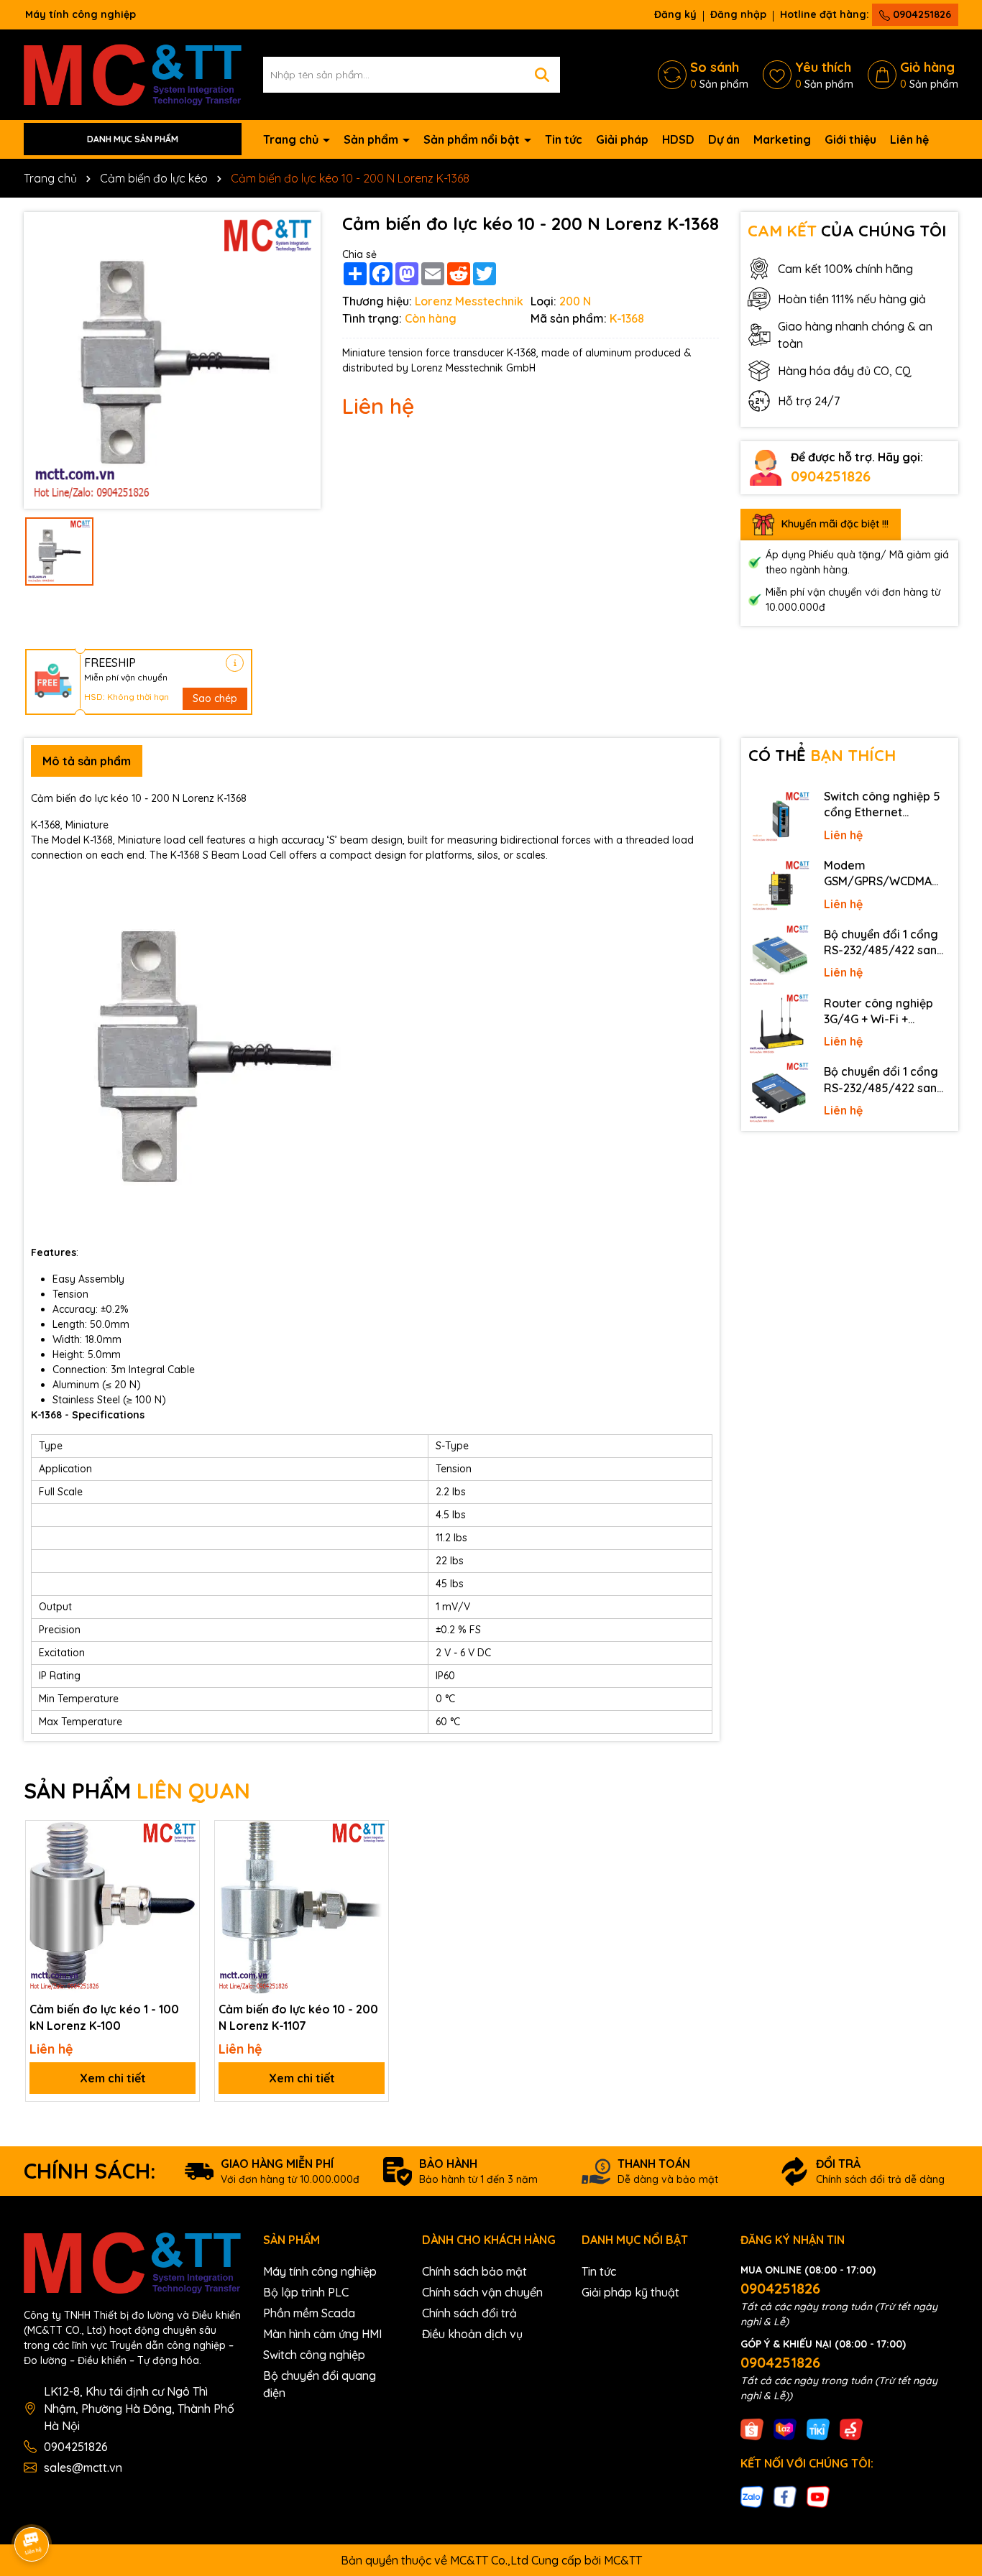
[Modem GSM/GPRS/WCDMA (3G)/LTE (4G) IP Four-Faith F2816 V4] (779, 887)
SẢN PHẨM (137, 1791)
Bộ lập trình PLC (306, 2292)
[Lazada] (785, 2428)
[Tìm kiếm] (542, 75)
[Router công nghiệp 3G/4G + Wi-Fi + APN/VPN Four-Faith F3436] (779, 1025)
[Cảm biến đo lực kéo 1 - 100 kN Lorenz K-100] (113, 1907)
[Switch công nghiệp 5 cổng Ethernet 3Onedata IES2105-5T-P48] (779, 818)
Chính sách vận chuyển (482, 2292)
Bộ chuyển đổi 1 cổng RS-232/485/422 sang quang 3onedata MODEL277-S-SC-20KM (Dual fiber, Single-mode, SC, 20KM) (885, 943)
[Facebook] (785, 2496)
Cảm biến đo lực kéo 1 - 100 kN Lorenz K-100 (104, 2017)
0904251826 (921, 14)
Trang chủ (292, 139)
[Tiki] (818, 2428)
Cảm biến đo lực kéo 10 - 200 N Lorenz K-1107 (298, 2017)
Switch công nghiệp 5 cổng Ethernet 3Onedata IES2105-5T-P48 (885, 805)
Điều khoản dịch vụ (472, 2334)
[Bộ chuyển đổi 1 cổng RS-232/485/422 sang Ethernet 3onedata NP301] (779, 1093)
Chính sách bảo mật (474, 2271)
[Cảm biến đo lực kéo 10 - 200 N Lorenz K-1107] (302, 1907)
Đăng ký (675, 14)
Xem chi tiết (113, 2078)
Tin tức (564, 139)
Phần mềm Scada (309, 2313)
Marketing (782, 139)
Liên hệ (909, 139)
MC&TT (623, 2560)
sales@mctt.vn (83, 2467)
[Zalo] (752, 2496)
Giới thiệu (850, 139)
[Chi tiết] (235, 663)
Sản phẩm (372, 139)
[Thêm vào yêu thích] (183, 1837)
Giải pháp (622, 139)
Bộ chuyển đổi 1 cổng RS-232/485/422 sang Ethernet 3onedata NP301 (884, 1080)
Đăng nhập (738, 14)
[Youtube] (818, 2496)
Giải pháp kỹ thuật (630, 2292)
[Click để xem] (172, 360)
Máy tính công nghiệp (320, 2271)
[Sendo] (851, 2428)
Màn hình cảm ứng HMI (322, 2334)
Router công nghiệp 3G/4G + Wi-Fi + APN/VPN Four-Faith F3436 (879, 1012)
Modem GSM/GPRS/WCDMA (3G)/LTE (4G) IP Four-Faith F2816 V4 (883, 874)
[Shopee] (752, 2428)
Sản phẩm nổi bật (473, 139)
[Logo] (133, 73)
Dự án (724, 139)
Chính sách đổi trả (469, 2313)
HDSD (678, 139)
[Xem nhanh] (183, 1887)
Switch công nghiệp (314, 2355)
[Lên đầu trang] (951, 2447)
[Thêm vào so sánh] (183, 1862)
